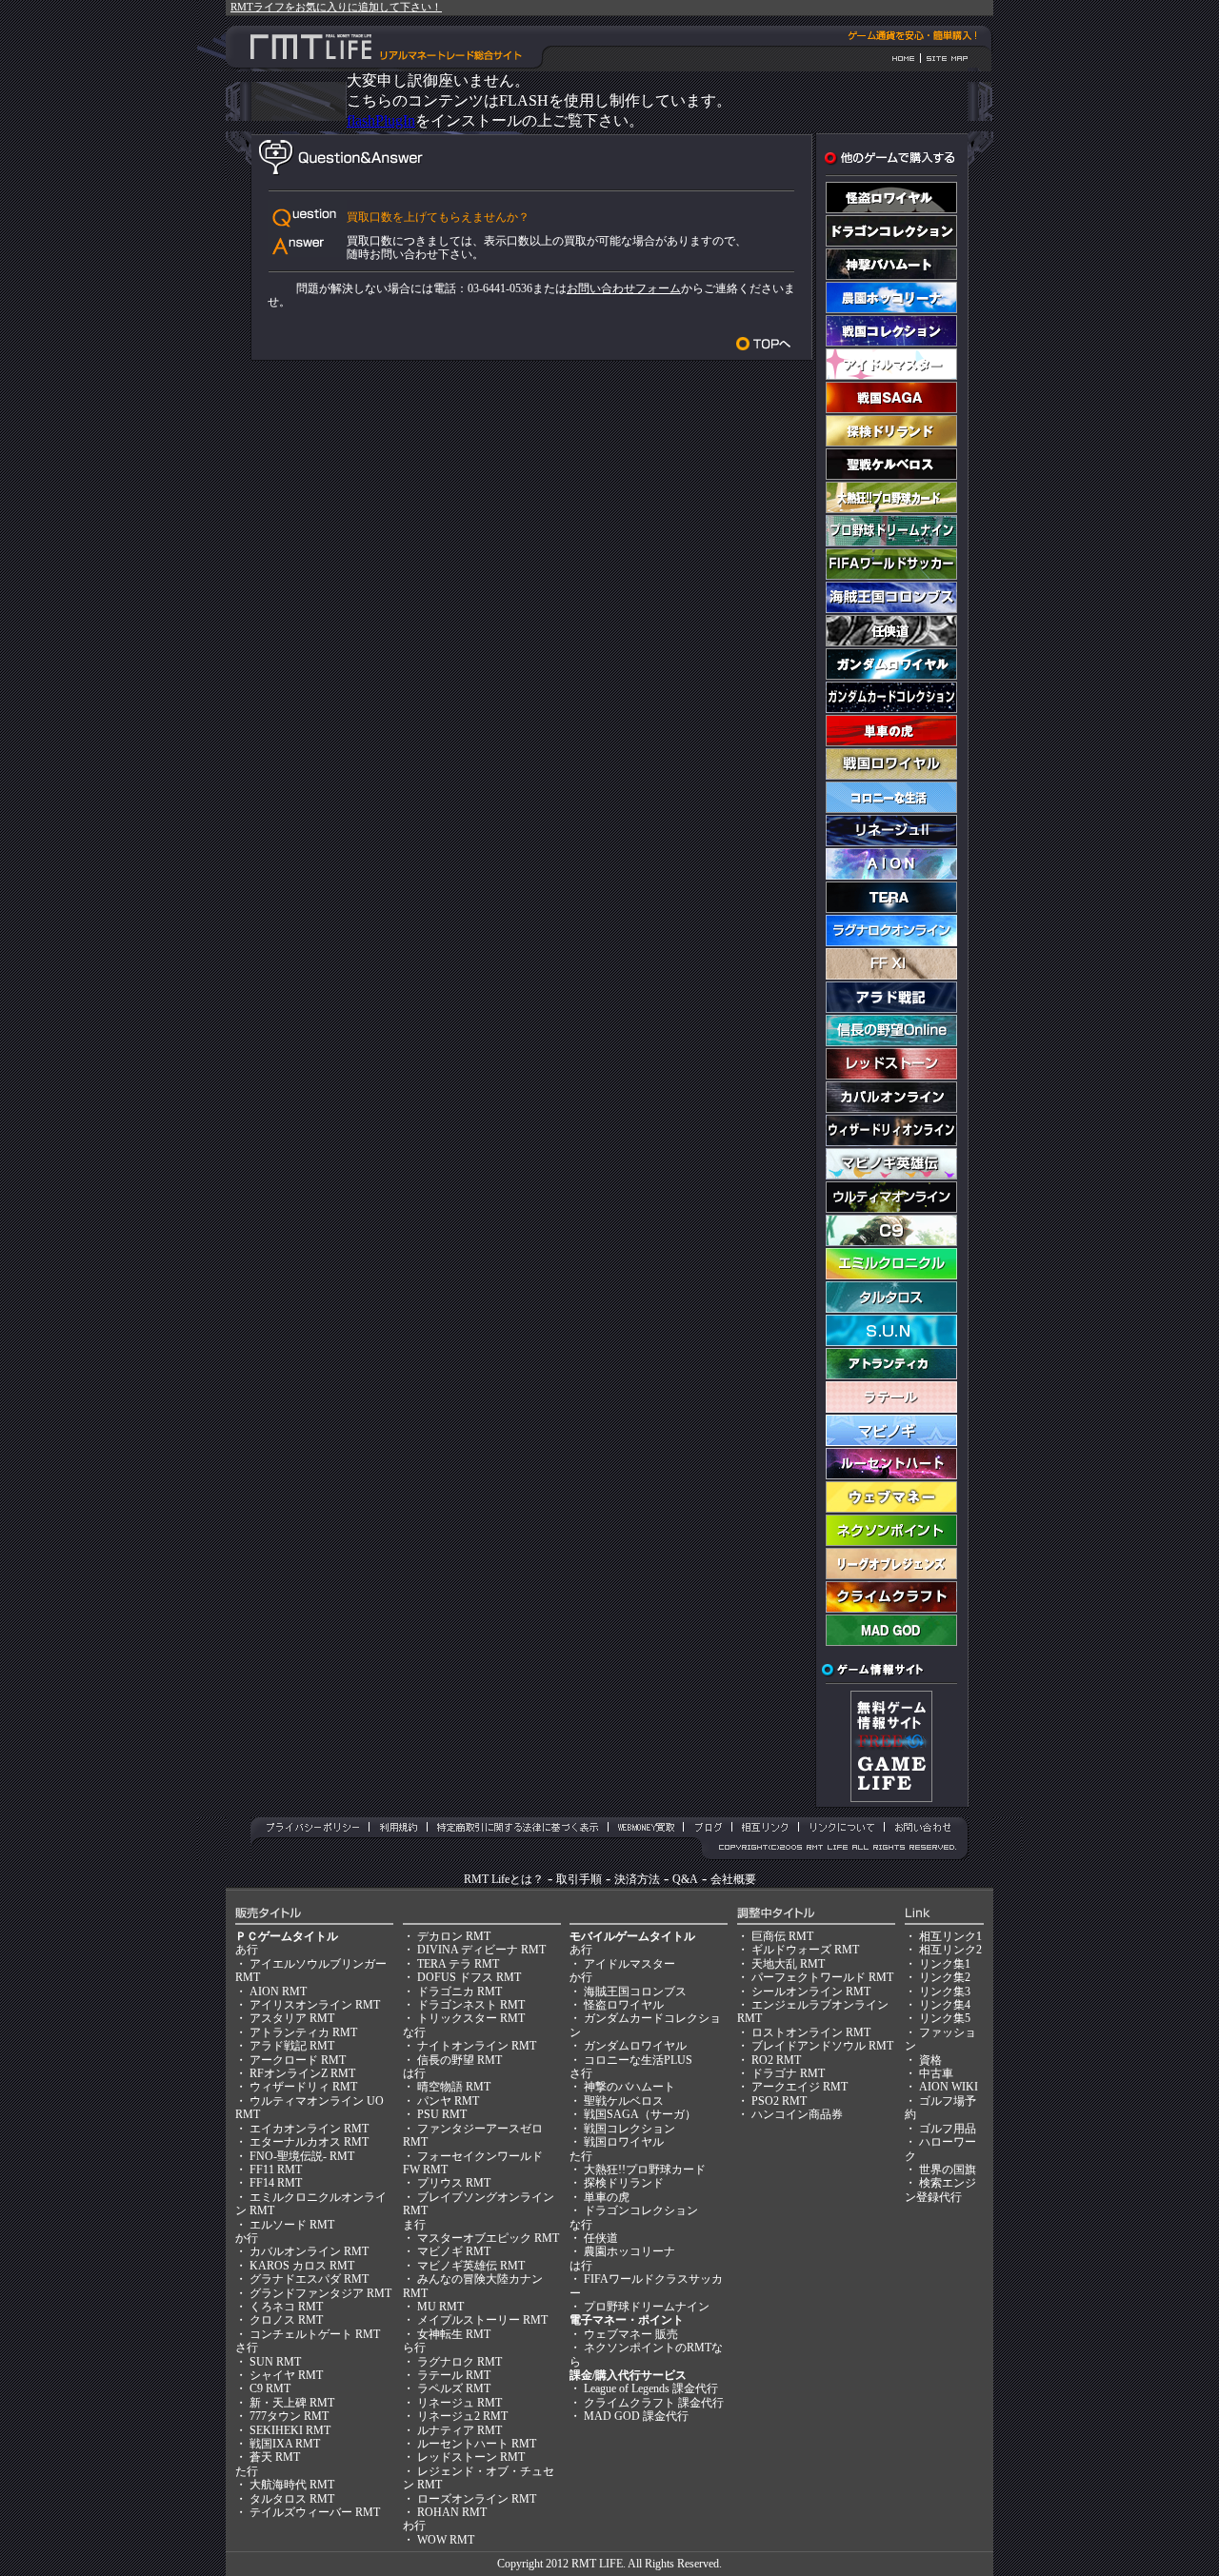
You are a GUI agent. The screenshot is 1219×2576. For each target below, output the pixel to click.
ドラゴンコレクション (641, 2210)
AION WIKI (949, 2087)
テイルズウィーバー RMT (315, 2512)
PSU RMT (442, 2114)
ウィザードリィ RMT (303, 2087)
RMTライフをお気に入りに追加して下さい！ (336, 7)
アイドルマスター (629, 1964)
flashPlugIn (381, 120)
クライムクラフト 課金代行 (654, 2403)
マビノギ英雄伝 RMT (471, 2266)
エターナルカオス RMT (309, 2142)
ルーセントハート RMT (477, 2444)
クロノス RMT (286, 2320)
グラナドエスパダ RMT (309, 2279)
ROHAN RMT (452, 2512)
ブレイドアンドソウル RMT (822, 2046)
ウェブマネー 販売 (631, 2334)
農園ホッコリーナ (629, 2251)
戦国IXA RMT (285, 2444)
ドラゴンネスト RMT (471, 2005)
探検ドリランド (624, 2183)
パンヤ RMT (448, 2101)
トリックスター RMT (471, 2018)
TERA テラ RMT (458, 1964)
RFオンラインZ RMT (302, 2073)
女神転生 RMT (454, 2334)
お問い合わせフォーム (624, 288)
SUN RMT (275, 2362)
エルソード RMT (292, 2225)
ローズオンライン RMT (477, 2499)
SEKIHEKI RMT (290, 2430)
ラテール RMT (454, 2375)
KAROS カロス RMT (302, 2266)
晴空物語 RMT (454, 2087)
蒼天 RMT (275, 2457)
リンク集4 (945, 2005)
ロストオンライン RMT (811, 2032)
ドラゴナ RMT (788, 2073)
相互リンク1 (950, 1936)
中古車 (936, 2073)
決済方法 (637, 1879)
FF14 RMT (276, 2183)
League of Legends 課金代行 (651, 2388)
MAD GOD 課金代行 (636, 2416)
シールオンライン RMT (811, 1991)
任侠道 (601, 2238)
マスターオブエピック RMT (488, 2238)
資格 (930, 2060)
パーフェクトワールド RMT (822, 1977)
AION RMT (278, 1991)
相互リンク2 (950, 1950)
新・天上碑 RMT (292, 2403)
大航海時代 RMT (292, 2485)
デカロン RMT (454, 1936)
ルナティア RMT (460, 2430)
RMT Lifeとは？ (504, 1879)
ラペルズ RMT (454, 2388)
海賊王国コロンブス (635, 1991)
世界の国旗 (948, 2170)
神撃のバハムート (629, 2087)
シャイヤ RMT (286, 2375)
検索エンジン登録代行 (940, 2190)
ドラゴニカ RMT (460, 1991)
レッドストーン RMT (471, 2457)
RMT (584, 2564)
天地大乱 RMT (788, 1964)
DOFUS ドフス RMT (469, 1977)
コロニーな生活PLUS (638, 2060)
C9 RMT (270, 2388)
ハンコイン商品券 (797, 2114)
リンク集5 (945, 2018)
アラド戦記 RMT (292, 2046)
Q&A (685, 1879)
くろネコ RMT (286, 2307)
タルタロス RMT (292, 2499)
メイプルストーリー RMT (482, 2320)
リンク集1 (945, 1964)
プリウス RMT (454, 2183)
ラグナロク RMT (460, 2362)
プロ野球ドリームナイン (647, 2307)
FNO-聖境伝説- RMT (302, 2156)
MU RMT (440, 2307)
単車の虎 (607, 2197)
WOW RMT (446, 2540)
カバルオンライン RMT (309, 2251)
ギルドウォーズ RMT (805, 1950)
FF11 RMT (276, 2170)
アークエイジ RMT (799, 2087)
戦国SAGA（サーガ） (640, 2114)
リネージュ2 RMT (462, 2416)
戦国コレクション (629, 2129)
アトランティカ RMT (303, 2032)
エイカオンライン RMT (309, 2129)
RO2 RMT (776, 2060)
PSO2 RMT (779, 2101)
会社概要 (733, 1879)
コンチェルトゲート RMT (315, 2334)
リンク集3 (945, 1991)
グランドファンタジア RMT (320, 2293)
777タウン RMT (289, 2416)
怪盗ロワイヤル (624, 2005)
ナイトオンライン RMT (477, 2046)
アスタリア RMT (292, 2018)
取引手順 (579, 1879)
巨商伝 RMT (782, 1936)
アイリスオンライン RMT (315, 2005)
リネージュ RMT (460, 2403)
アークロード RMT (298, 2060)
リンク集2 (945, 1977)
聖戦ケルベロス (624, 2101)
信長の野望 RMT (460, 2060)
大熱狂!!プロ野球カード (645, 2170)
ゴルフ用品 (948, 2129)
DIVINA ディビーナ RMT (481, 1950)
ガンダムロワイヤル (635, 2046)
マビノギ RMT (454, 2251)
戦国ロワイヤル (624, 2142)
